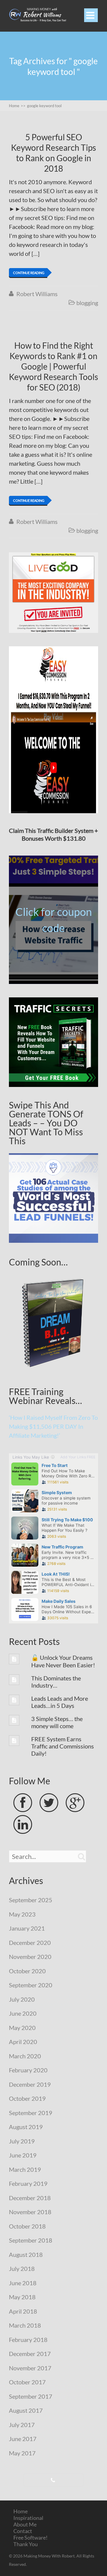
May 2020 (22, 2028)
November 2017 (30, 2368)
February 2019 (28, 2183)
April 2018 (23, 2311)
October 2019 (27, 2098)
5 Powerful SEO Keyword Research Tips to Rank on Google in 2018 (53, 153)
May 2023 (22, 1914)
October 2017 (27, 2382)
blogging (87, 303)
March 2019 (25, 2169)
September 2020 (31, 1985)
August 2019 (26, 2127)
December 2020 (30, 1943)
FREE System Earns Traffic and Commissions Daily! (63, 1746)
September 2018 (31, 2240)
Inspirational (28, 2518)
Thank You (26, 2544)
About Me (25, 2524)
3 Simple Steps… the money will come (57, 1722)
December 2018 (30, 2198)
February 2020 (28, 2070)
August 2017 (26, 2410)
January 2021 (27, 1928)
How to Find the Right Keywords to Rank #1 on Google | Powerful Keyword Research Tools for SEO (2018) (53, 366)
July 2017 (22, 2425)
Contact (23, 2531)
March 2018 (25, 2325)
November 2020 (30, 1957)
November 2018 (30, 2212)
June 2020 (23, 2013)
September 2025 (31, 1900)
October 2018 (27, 2226)
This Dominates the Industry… (56, 1682)
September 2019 (31, 2113)
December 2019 (30, 2084)
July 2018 (22, 2269)
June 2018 (23, 2283)
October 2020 (27, 1971)
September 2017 (31, 2396)
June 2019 (23, 2155)
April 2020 (23, 2042)
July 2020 (22, 1999)
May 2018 (22, 2297)
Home (21, 2511)
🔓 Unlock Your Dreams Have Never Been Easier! (63, 1661)
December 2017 (30, 2354)
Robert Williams (37, 294)
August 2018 (26, 2254)
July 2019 (22, 2141)
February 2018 (28, 2340)
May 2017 (22, 2453)
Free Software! (30, 2537)
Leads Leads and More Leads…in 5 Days (60, 1702)
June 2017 (23, 2439)
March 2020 (25, 2056)
